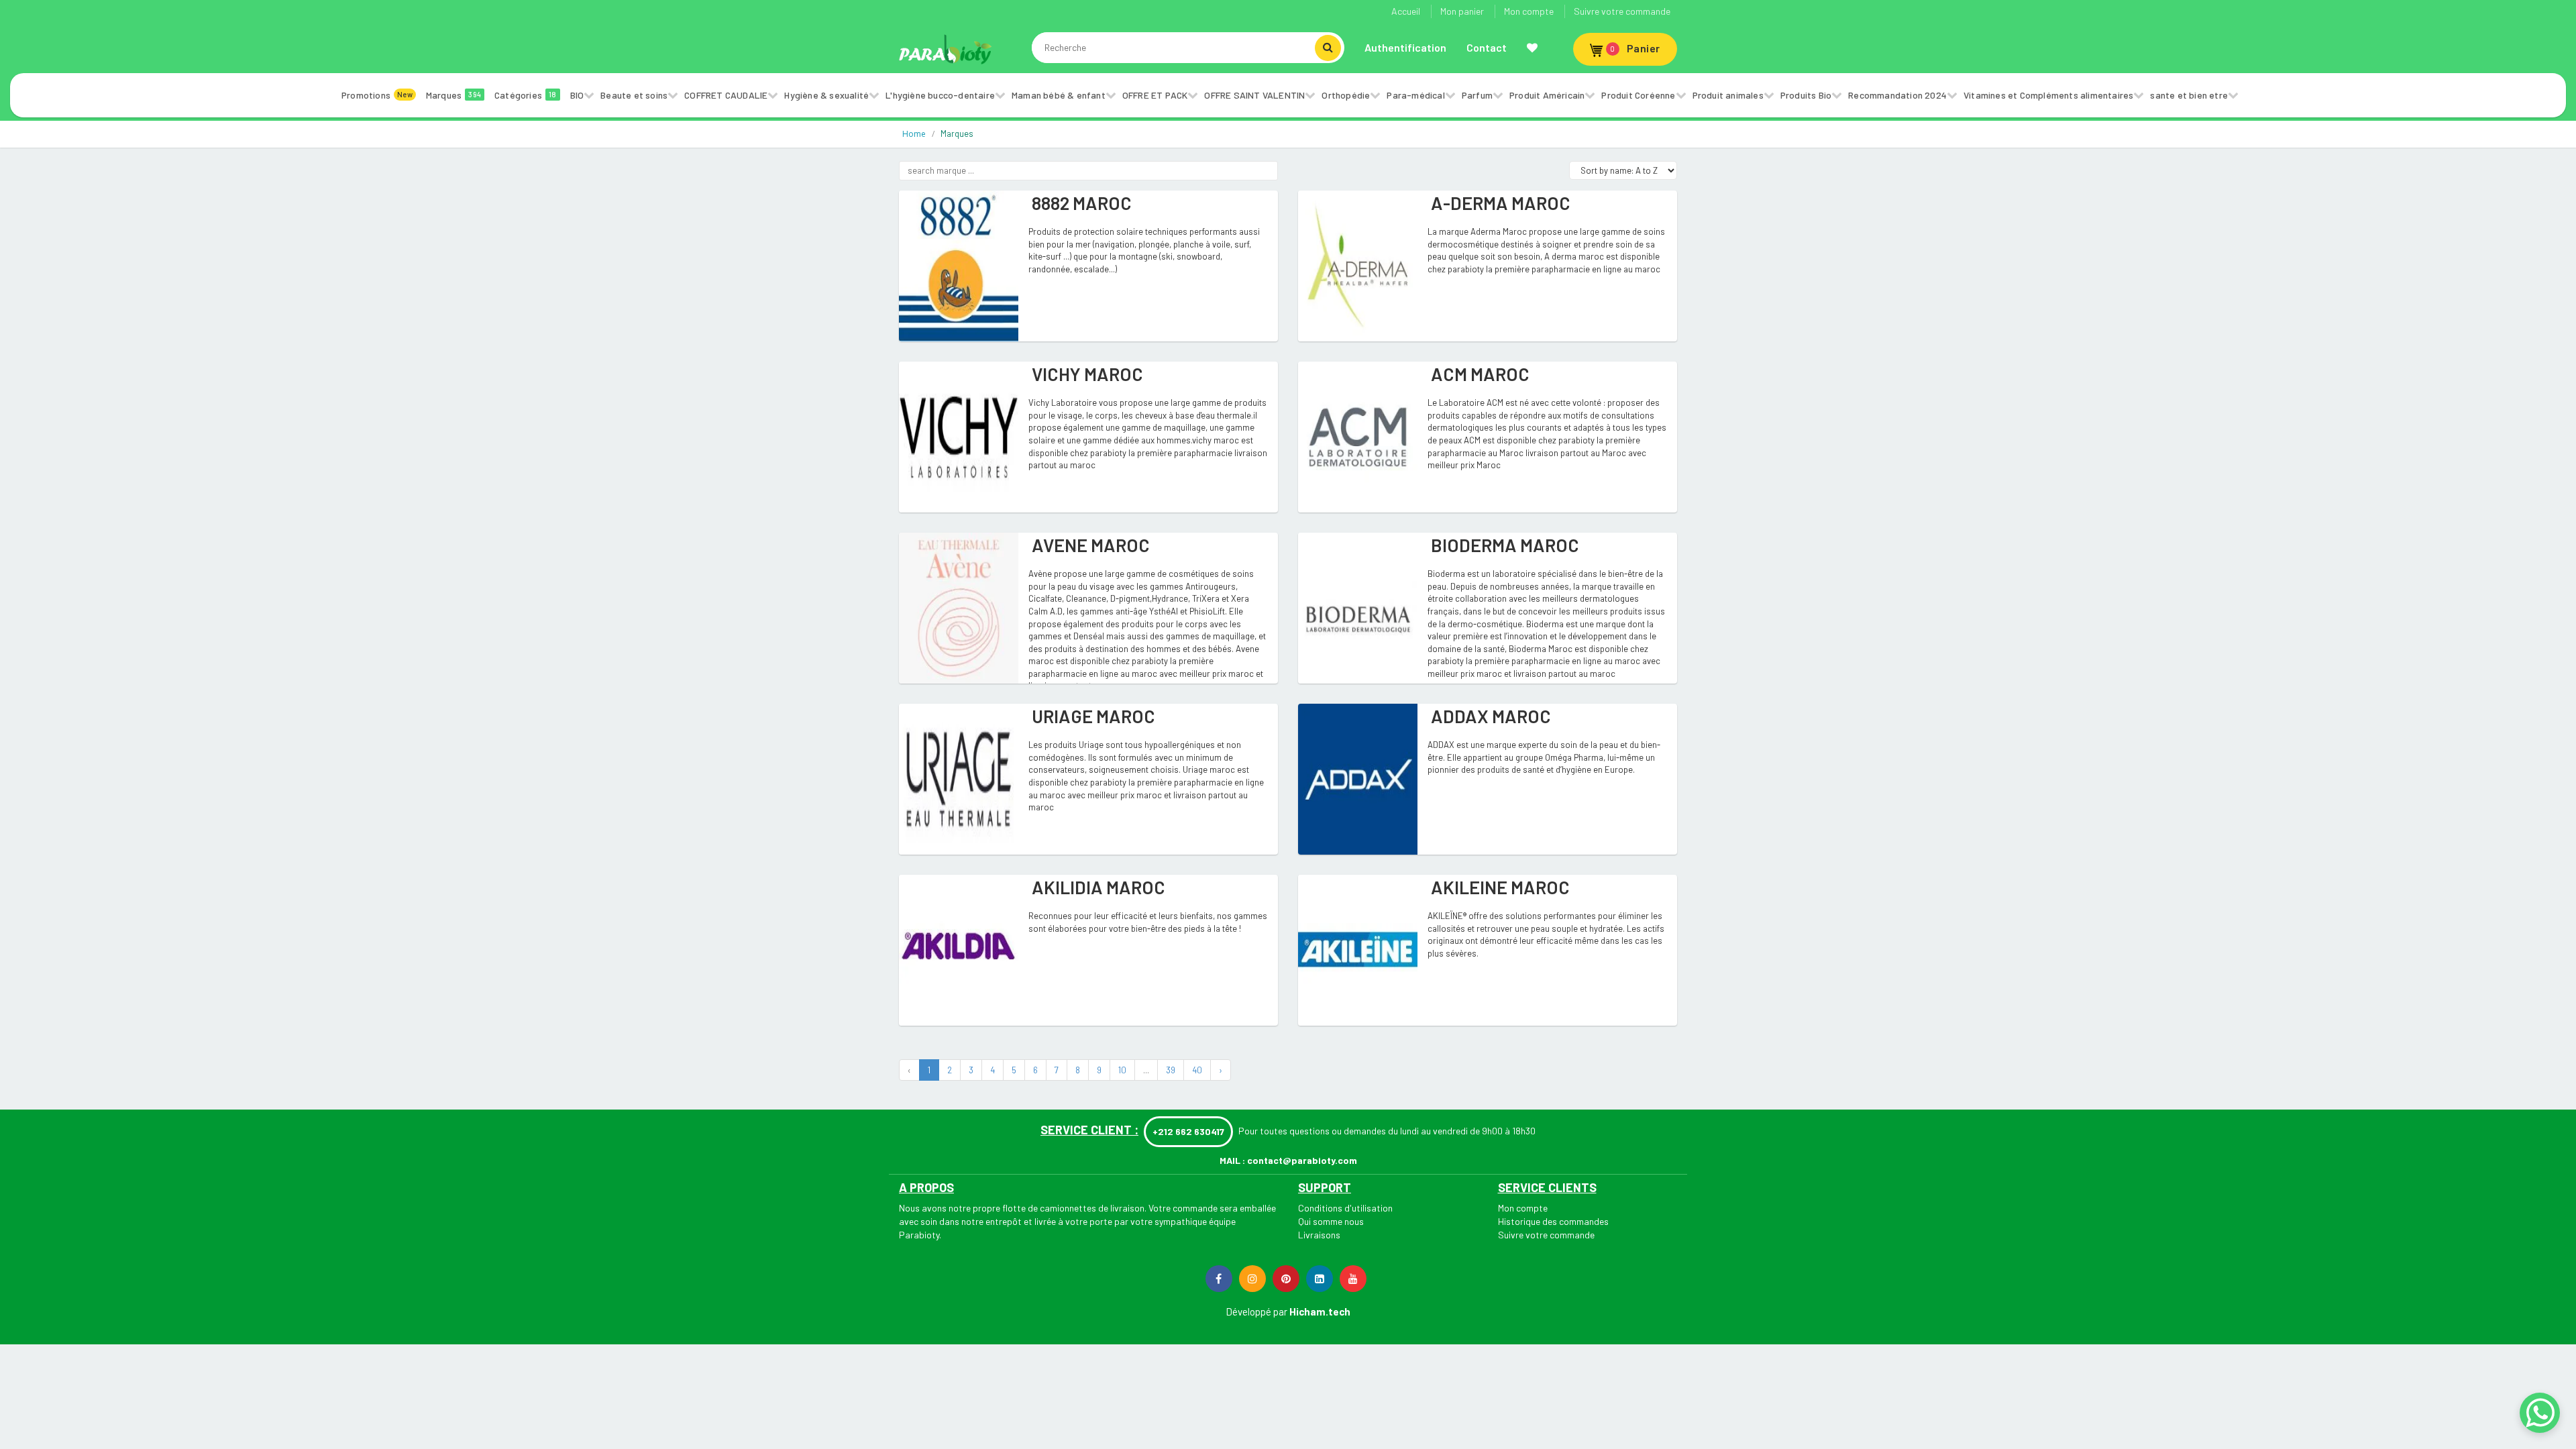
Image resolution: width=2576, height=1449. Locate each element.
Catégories (526, 95)
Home (914, 134)
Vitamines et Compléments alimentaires (2048, 95)
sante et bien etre (2189, 95)
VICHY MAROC (1087, 374)
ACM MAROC (1480, 374)
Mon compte (1529, 11)
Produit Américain (1547, 95)
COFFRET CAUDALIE (726, 95)
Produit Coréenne (1638, 95)
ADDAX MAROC (1491, 716)
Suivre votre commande (1622, 11)
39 (1171, 1070)
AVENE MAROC (1091, 545)
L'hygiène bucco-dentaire (940, 95)
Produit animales (1728, 95)
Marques (453, 95)
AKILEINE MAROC (1500, 887)
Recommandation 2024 (1897, 95)
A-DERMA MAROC (1501, 203)
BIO (577, 95)
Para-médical (1415, 95)
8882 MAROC (1082, 203)
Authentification (1405, 47)
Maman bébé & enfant (1059, 95)
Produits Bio (1806, 95)
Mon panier (1462, 11)
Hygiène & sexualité (826, 95)
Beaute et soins (634, 95)
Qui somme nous (1331, 1221)
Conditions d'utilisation (1345, 1208)
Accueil (1406, 11)
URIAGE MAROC (1093, 716)
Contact (1487, 47)
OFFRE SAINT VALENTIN (1254, 95)
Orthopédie (1346, 95)
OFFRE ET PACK (1155, 95)
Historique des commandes (1553, 1221)
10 (1122, 1070)
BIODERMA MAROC (1505, 545)
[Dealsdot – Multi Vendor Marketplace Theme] (946, 49)
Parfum (1477, 95)
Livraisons (1319, 1235)
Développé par (1256, 1311)
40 (1197, 1070)
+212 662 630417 (1188, 1131)
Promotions (377, 95)
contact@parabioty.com (1302, 1160)
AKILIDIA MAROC (1098, 887)
